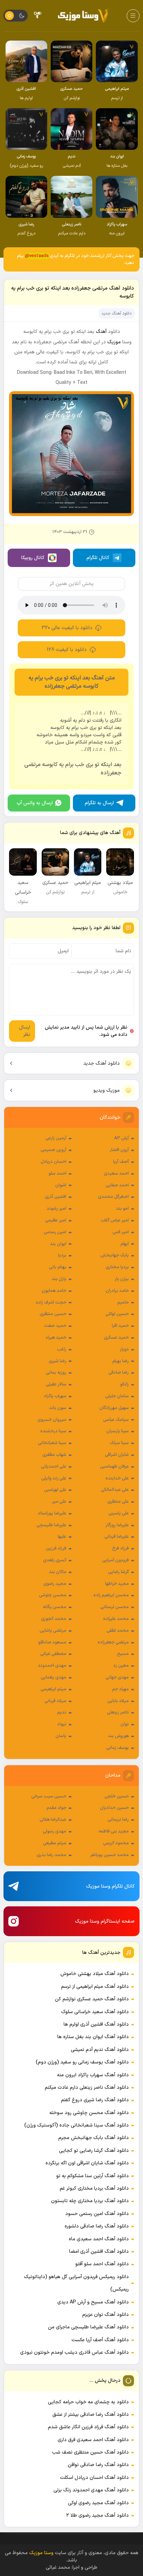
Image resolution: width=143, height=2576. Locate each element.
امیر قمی (121, 1232)
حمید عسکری (116, 1338)
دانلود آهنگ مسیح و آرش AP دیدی (93, 2302)
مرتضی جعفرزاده (113, 1642)
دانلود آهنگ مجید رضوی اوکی (98, 2503)
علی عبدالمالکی (115, 1490)
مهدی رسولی (54, 1831)
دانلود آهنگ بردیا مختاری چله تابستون (90, 2201)
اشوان (61, 1185)
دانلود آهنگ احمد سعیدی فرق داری (93, 2440)
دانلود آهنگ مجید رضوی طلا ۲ (98, 2515)
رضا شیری (57, 1361)
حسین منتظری (53, 1314)
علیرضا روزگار (117, 1525)
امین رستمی (55, 1232)
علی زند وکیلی (54, 1478)
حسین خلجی (117, 1796)
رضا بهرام (121, 1361)
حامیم (123, 1303)
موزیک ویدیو (107, 1090)
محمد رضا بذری (51, 1855)
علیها (62, 1537)
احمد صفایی (117, 1185)
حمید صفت (55, 1326)
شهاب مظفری (54, 1455)
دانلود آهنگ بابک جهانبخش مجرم (94, 2138)
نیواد (62, 1724)
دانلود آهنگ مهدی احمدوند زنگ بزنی (91, 2490)
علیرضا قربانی (117, 1537)
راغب (62, 1349)
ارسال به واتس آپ (35, 803)
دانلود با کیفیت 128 (67, 650)
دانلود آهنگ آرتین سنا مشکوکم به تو (92, 2176)
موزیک (114, 342)
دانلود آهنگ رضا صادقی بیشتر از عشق (91, 2415)
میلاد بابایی (118, 1701)
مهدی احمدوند (52, 1666)
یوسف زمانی (117, 1748)
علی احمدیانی (54, 1467)
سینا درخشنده (53, 1431)
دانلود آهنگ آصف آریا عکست (100, 2340)
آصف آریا (121, 1162)
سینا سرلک (119, 1443)
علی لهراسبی (55, 1490)
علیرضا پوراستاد (52, 1513)
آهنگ (101, 332)
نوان (125, 1724)
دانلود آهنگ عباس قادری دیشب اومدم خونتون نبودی (74, 2352)
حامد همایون (54, 1291)
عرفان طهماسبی (114, 1467)
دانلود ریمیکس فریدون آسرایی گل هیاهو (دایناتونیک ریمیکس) (76, 2283)
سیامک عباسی (116, 1420)
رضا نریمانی (118, 1820)
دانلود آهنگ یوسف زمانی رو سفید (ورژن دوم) (82, 2062)
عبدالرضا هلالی (53, 1820)
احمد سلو (57, 1174)
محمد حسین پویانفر (110, 1855)
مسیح (123, 1654)
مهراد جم (120, 1689)
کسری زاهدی (55, 1560)
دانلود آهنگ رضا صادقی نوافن (98, 2465)
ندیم (62, 1712)
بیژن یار (122, 1279)
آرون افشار (119, 1150)
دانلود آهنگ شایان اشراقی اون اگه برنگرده (87, 2163)
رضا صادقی (119, 1373)
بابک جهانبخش (115, 1255)
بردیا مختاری (117, 1267)
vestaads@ (37, 256)
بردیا (62, 1255)
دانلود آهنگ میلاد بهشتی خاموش (95, 1974)
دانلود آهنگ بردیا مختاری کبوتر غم (94, 2188)
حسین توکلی (117, 1314)
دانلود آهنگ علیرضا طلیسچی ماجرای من (88, 2327)
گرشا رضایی (118, 1572)
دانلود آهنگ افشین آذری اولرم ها (96, 2024)
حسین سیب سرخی (49, 1796)
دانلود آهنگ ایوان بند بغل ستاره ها (93, 2037)
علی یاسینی (119, 1513)
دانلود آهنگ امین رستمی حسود (97, 2214)
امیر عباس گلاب (115, 1220)
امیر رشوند (56, 1209)
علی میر (59, 1502)
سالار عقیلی (56, 1384)
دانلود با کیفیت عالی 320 (67, 628)
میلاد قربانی (55, 1701)
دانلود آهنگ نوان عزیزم (106, 2315)
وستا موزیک (41, 2553)
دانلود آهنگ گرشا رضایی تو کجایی (94, 2151)
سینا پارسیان (117, 1431)
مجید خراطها (117, 1584)
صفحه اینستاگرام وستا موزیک (105, 1921)
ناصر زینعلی (118, 1712)
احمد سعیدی (116, 1174)
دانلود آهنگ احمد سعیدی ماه (99, 2239)
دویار (124, 1349)
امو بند (122, 1209)
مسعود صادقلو (52, 1642)
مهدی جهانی (117, 1677)
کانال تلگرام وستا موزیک (110, 1886)
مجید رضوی (55, 1584)
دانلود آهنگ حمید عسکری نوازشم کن (92, 1999)
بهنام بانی (58, 1267)
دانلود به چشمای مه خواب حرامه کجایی (88, 2402)
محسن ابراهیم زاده (111, 1595)
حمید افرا (120, 1326)
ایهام (125, 1244)
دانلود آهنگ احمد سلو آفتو (102, 2264)
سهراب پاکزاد (55, 1396)
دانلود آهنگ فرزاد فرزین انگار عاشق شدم (88, 2427)
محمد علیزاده (116, 1619)
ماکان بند (58, 1572)
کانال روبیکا (33, 558)
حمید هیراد (56, 1338)
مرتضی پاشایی (53, 1631)
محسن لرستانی (115, 1607)
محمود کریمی (116, 1843)
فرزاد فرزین (56, 1548)
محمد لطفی (118, 1631)
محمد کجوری (54, 1619)
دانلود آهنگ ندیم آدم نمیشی (100, 2050)
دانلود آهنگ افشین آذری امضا (99, 2252)
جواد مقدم (56, 1808)
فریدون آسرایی (115, 1560)
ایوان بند (58, 1244)
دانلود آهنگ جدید (102, 1063)
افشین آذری (56, 1197)
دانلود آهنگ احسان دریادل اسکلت (94, 2478)
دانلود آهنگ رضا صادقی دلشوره (97, 2226)
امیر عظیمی (56, 1220)
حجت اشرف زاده (51, 1303)
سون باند (58, 1408)
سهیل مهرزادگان (114, 1408)
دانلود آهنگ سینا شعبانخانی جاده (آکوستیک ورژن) (77, 2125)
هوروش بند (118, 1736)
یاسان (61, 1736)
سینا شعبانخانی (52, 1443)
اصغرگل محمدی (113, 1197)
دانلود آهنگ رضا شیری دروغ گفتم (95, 2100)
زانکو (124, 1384)
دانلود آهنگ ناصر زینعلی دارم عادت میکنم (87, 2088)
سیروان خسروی (52, 1420)
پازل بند (59, 1279)
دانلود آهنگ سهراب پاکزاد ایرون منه (93, 2075)
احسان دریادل (53, 1162)
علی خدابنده (117, 1478)
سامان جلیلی (117, 1396)
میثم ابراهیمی (53, 1689)
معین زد (121, 1666)
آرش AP (121, 1138)
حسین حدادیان (114, 1808)
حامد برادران (117, 1291)
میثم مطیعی (55, 1843)
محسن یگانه (54, 1607)
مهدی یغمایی (53, 1677)
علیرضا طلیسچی (51, 1525)
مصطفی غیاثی (53, 1654)
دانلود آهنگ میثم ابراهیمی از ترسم (95, 1987)
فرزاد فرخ (120, 1548)
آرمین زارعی (56, 1138)
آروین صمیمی (53, 1150)
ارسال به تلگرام (99, 803)
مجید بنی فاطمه (114, 1831)
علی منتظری (118, 1502)
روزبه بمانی (56, 1373)
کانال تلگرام (98, 558)
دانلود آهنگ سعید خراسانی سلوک (95, 2012)
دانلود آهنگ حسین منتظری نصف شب (90, 2452)
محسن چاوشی (53, 1595)
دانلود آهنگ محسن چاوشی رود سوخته (89, 2113)
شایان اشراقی (117, 1455)
